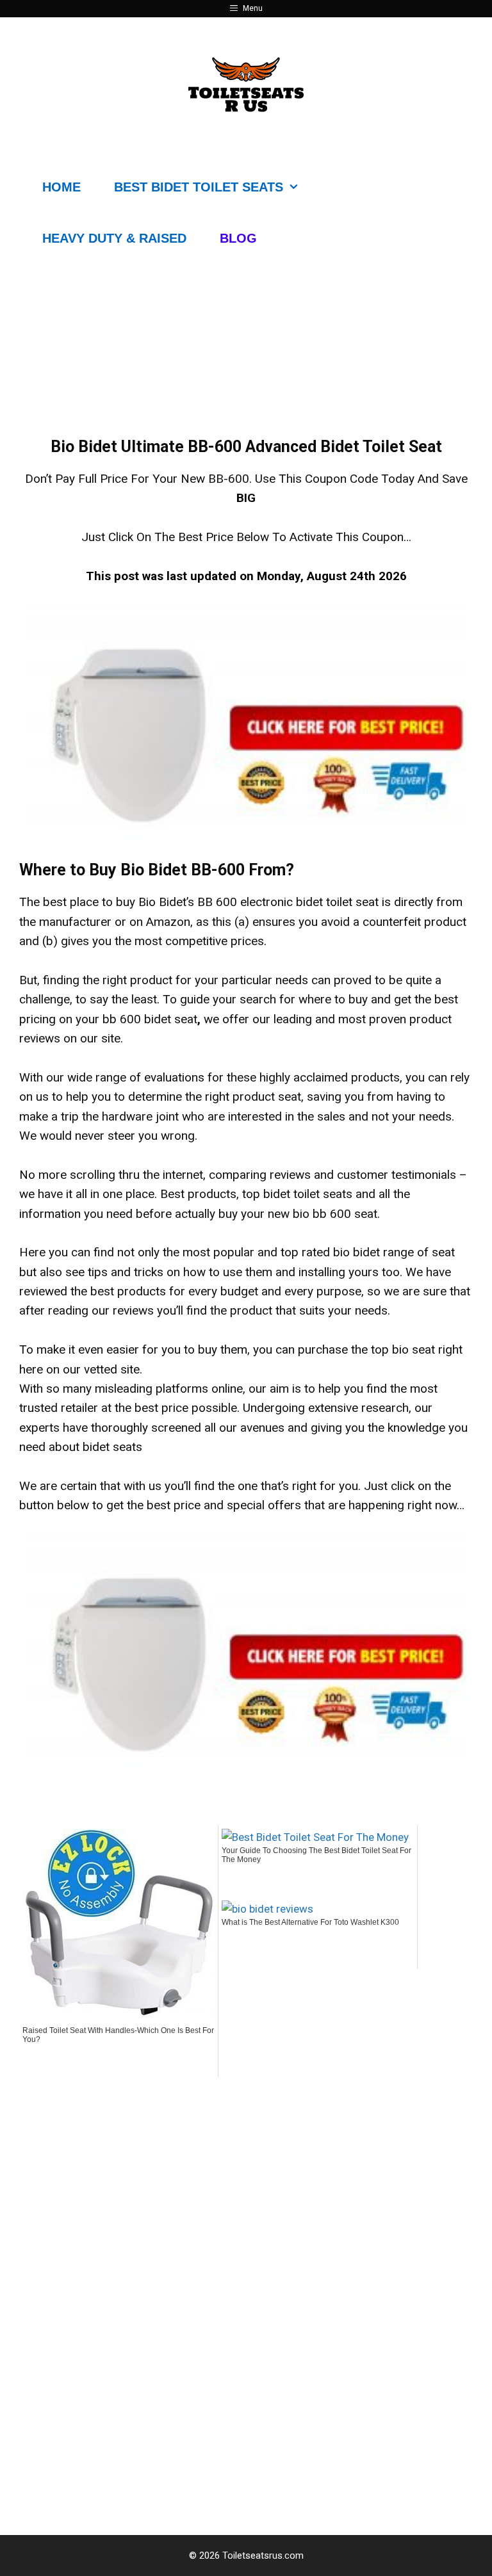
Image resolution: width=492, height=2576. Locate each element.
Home (61, 187)
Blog (238, 238)
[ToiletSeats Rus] (246, 84)
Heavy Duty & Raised (114, 238)
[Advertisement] (246, 2199)
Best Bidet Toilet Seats (199, 187)
